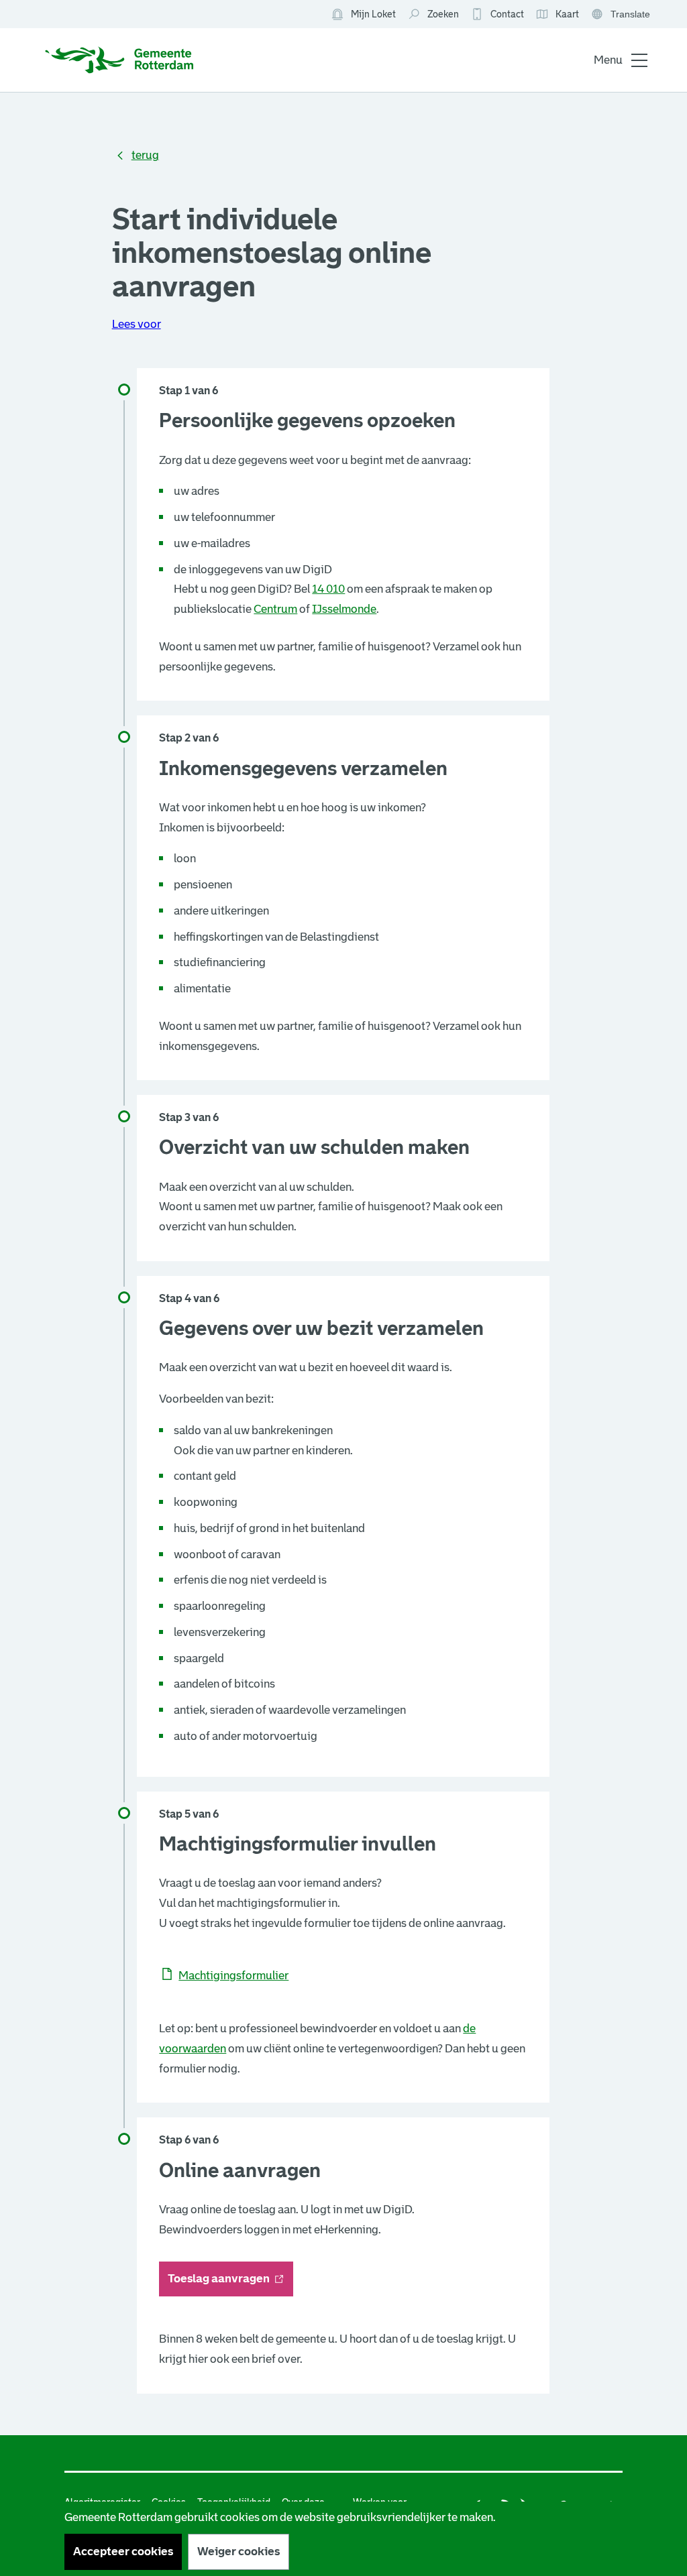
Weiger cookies (239, 2552)
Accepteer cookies (123, 2552)
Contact (507, 14)
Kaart (557, 15)
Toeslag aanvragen (230, 2283)
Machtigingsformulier (233, 1976)
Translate (622, 15)
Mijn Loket (363, 15)
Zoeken (443, 14)
